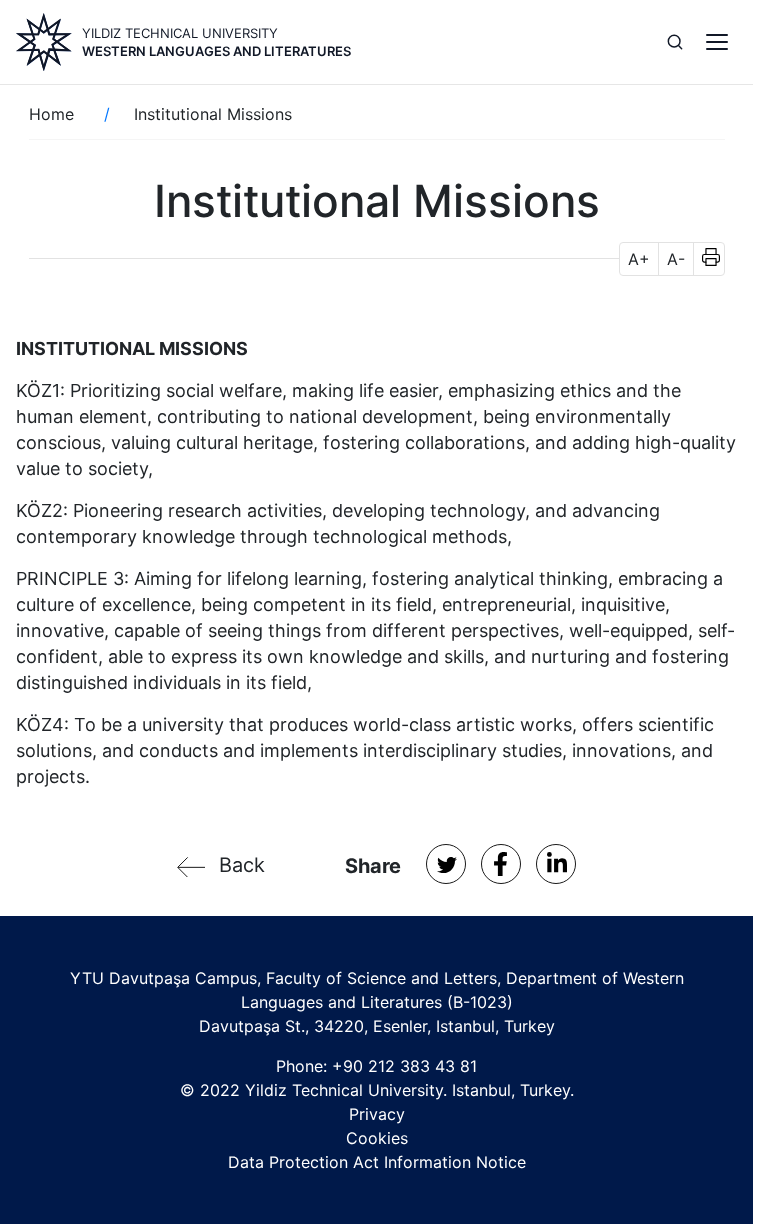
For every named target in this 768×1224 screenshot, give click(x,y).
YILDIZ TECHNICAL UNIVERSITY (180, 33)
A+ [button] (639, 259)
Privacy (377, 1114)
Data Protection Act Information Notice (377, 1162)
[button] (704, 259)
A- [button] (676, 259)
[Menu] (717, 42)
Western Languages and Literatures (216, 51)
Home (51, 114)
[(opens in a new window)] (446, 864)
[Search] (675, 42)
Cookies (377, 1138)
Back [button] (242, 865)
